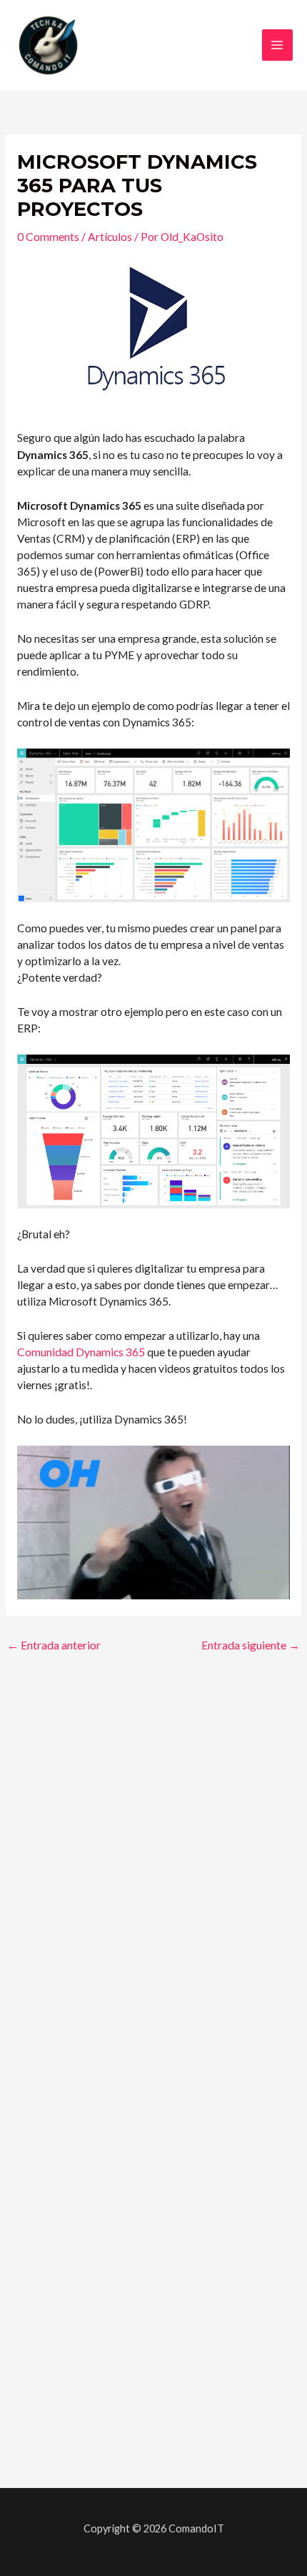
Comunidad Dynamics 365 (81, 1352)
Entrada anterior (54, 1645)
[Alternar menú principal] (277, 45)
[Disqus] (153, 1857)
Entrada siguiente (251, 1645)
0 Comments (48, 237)
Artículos (110, 237)
